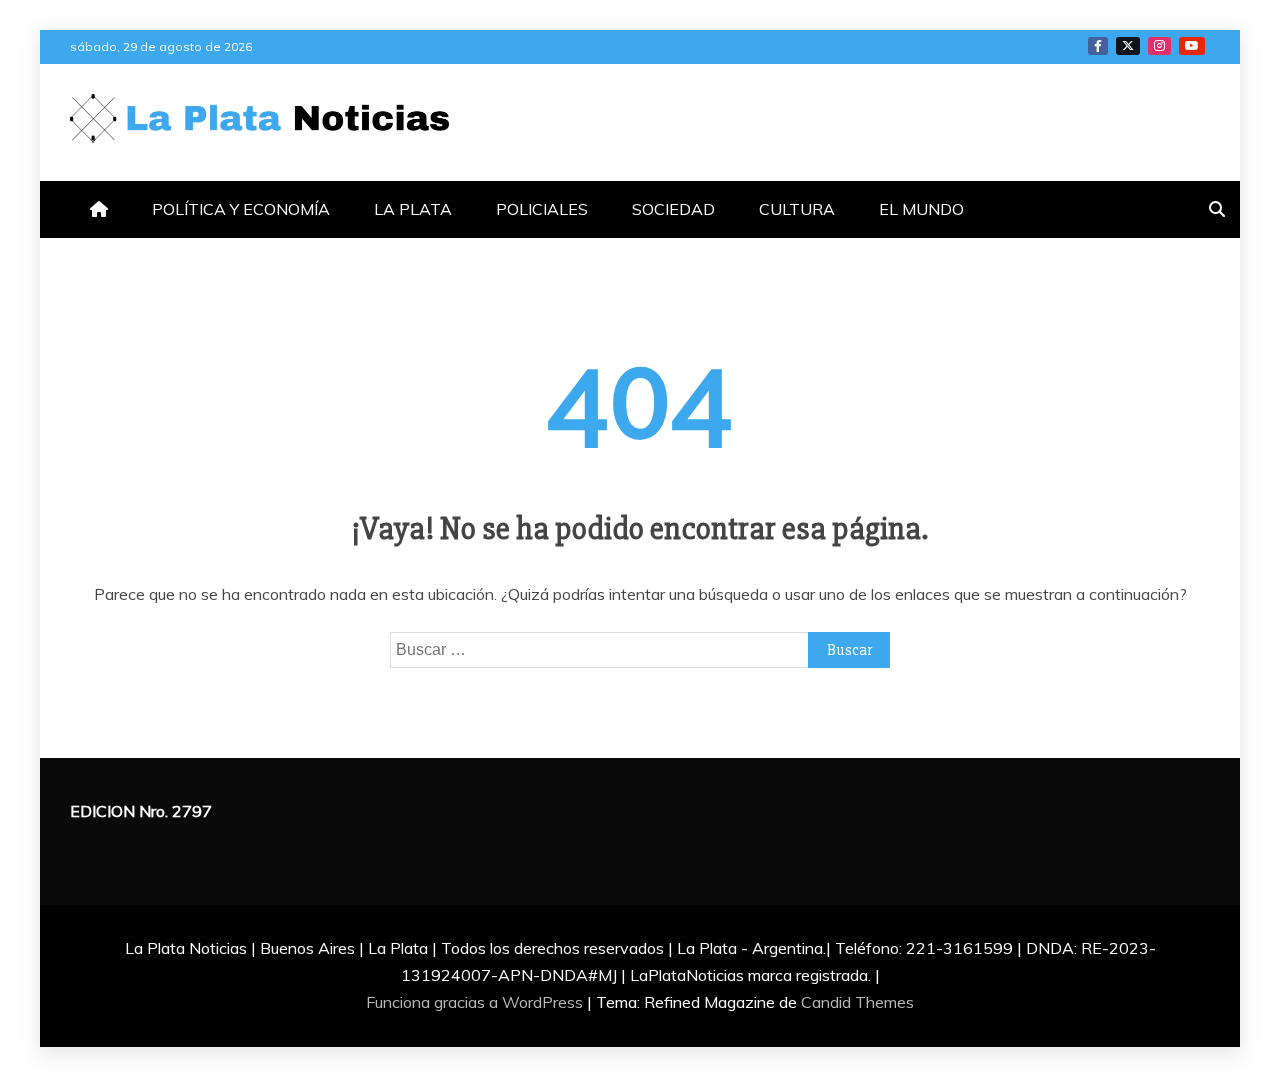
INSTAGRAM (1159, 46)
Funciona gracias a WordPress (476, 1002)
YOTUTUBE (1192, 46)
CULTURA (797, 209)
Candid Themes (857, 1002)
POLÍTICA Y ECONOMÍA (241, 209)
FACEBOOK (1098, 46)
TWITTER (1128, 46)
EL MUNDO (921, 209)
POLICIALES (542, 209)
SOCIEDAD (673, 209)
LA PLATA (413, 209)
